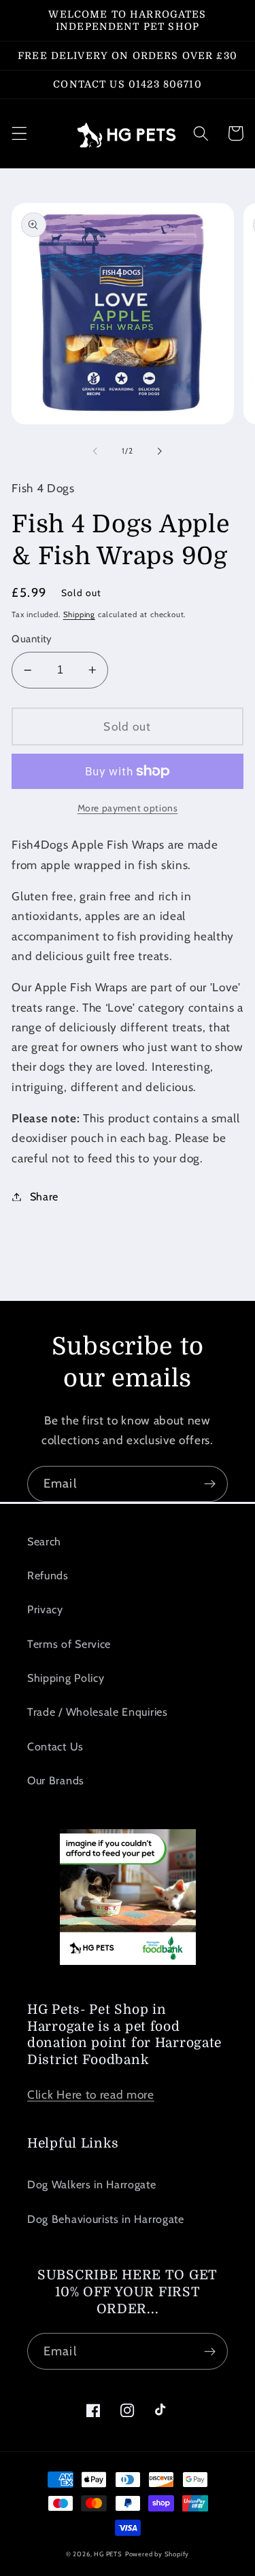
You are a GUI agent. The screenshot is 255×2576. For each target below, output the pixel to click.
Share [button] (44, 1196)
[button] (19, 133)
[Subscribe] (210, 1484)
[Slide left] (95, 452)
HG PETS (108, 2554)
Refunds (48, 1575)
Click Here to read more (91, 2094)
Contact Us (55, 1746)
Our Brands (56, 1780)
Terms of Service (69, 1644)
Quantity (32, 639)
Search (44, 1541)
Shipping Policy (66, 1678)
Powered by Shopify (157, 2554)
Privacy (45, 1609)
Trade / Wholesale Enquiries (98, 1712)
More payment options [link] (128, 808)
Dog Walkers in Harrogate (92, 2184)
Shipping (79, 614)
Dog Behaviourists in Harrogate (106, 2219)
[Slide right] (160, 452)
